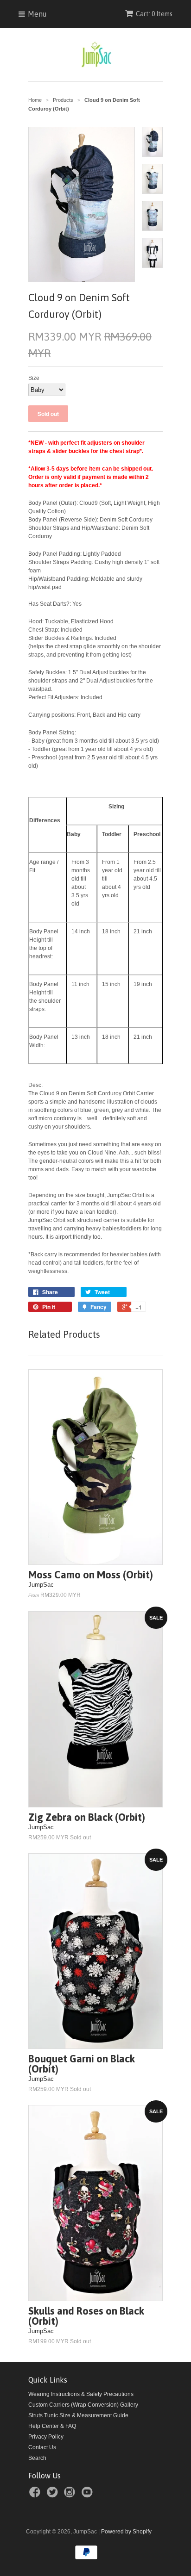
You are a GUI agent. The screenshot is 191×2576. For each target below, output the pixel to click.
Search (37, 2458)
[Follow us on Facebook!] (36, 2495)
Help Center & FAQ (52, 2426)
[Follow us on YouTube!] (89, 2495)
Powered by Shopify (126, 2532)
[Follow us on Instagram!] (71, 2495)
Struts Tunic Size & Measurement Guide (78, 2415)
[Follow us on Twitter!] (54, 2495)
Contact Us (42, 2447)
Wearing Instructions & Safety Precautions (81, 2394)
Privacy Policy (46, 2437)
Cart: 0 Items (154, 14)
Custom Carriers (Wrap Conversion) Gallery (83, 2405)
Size (34, 378)
